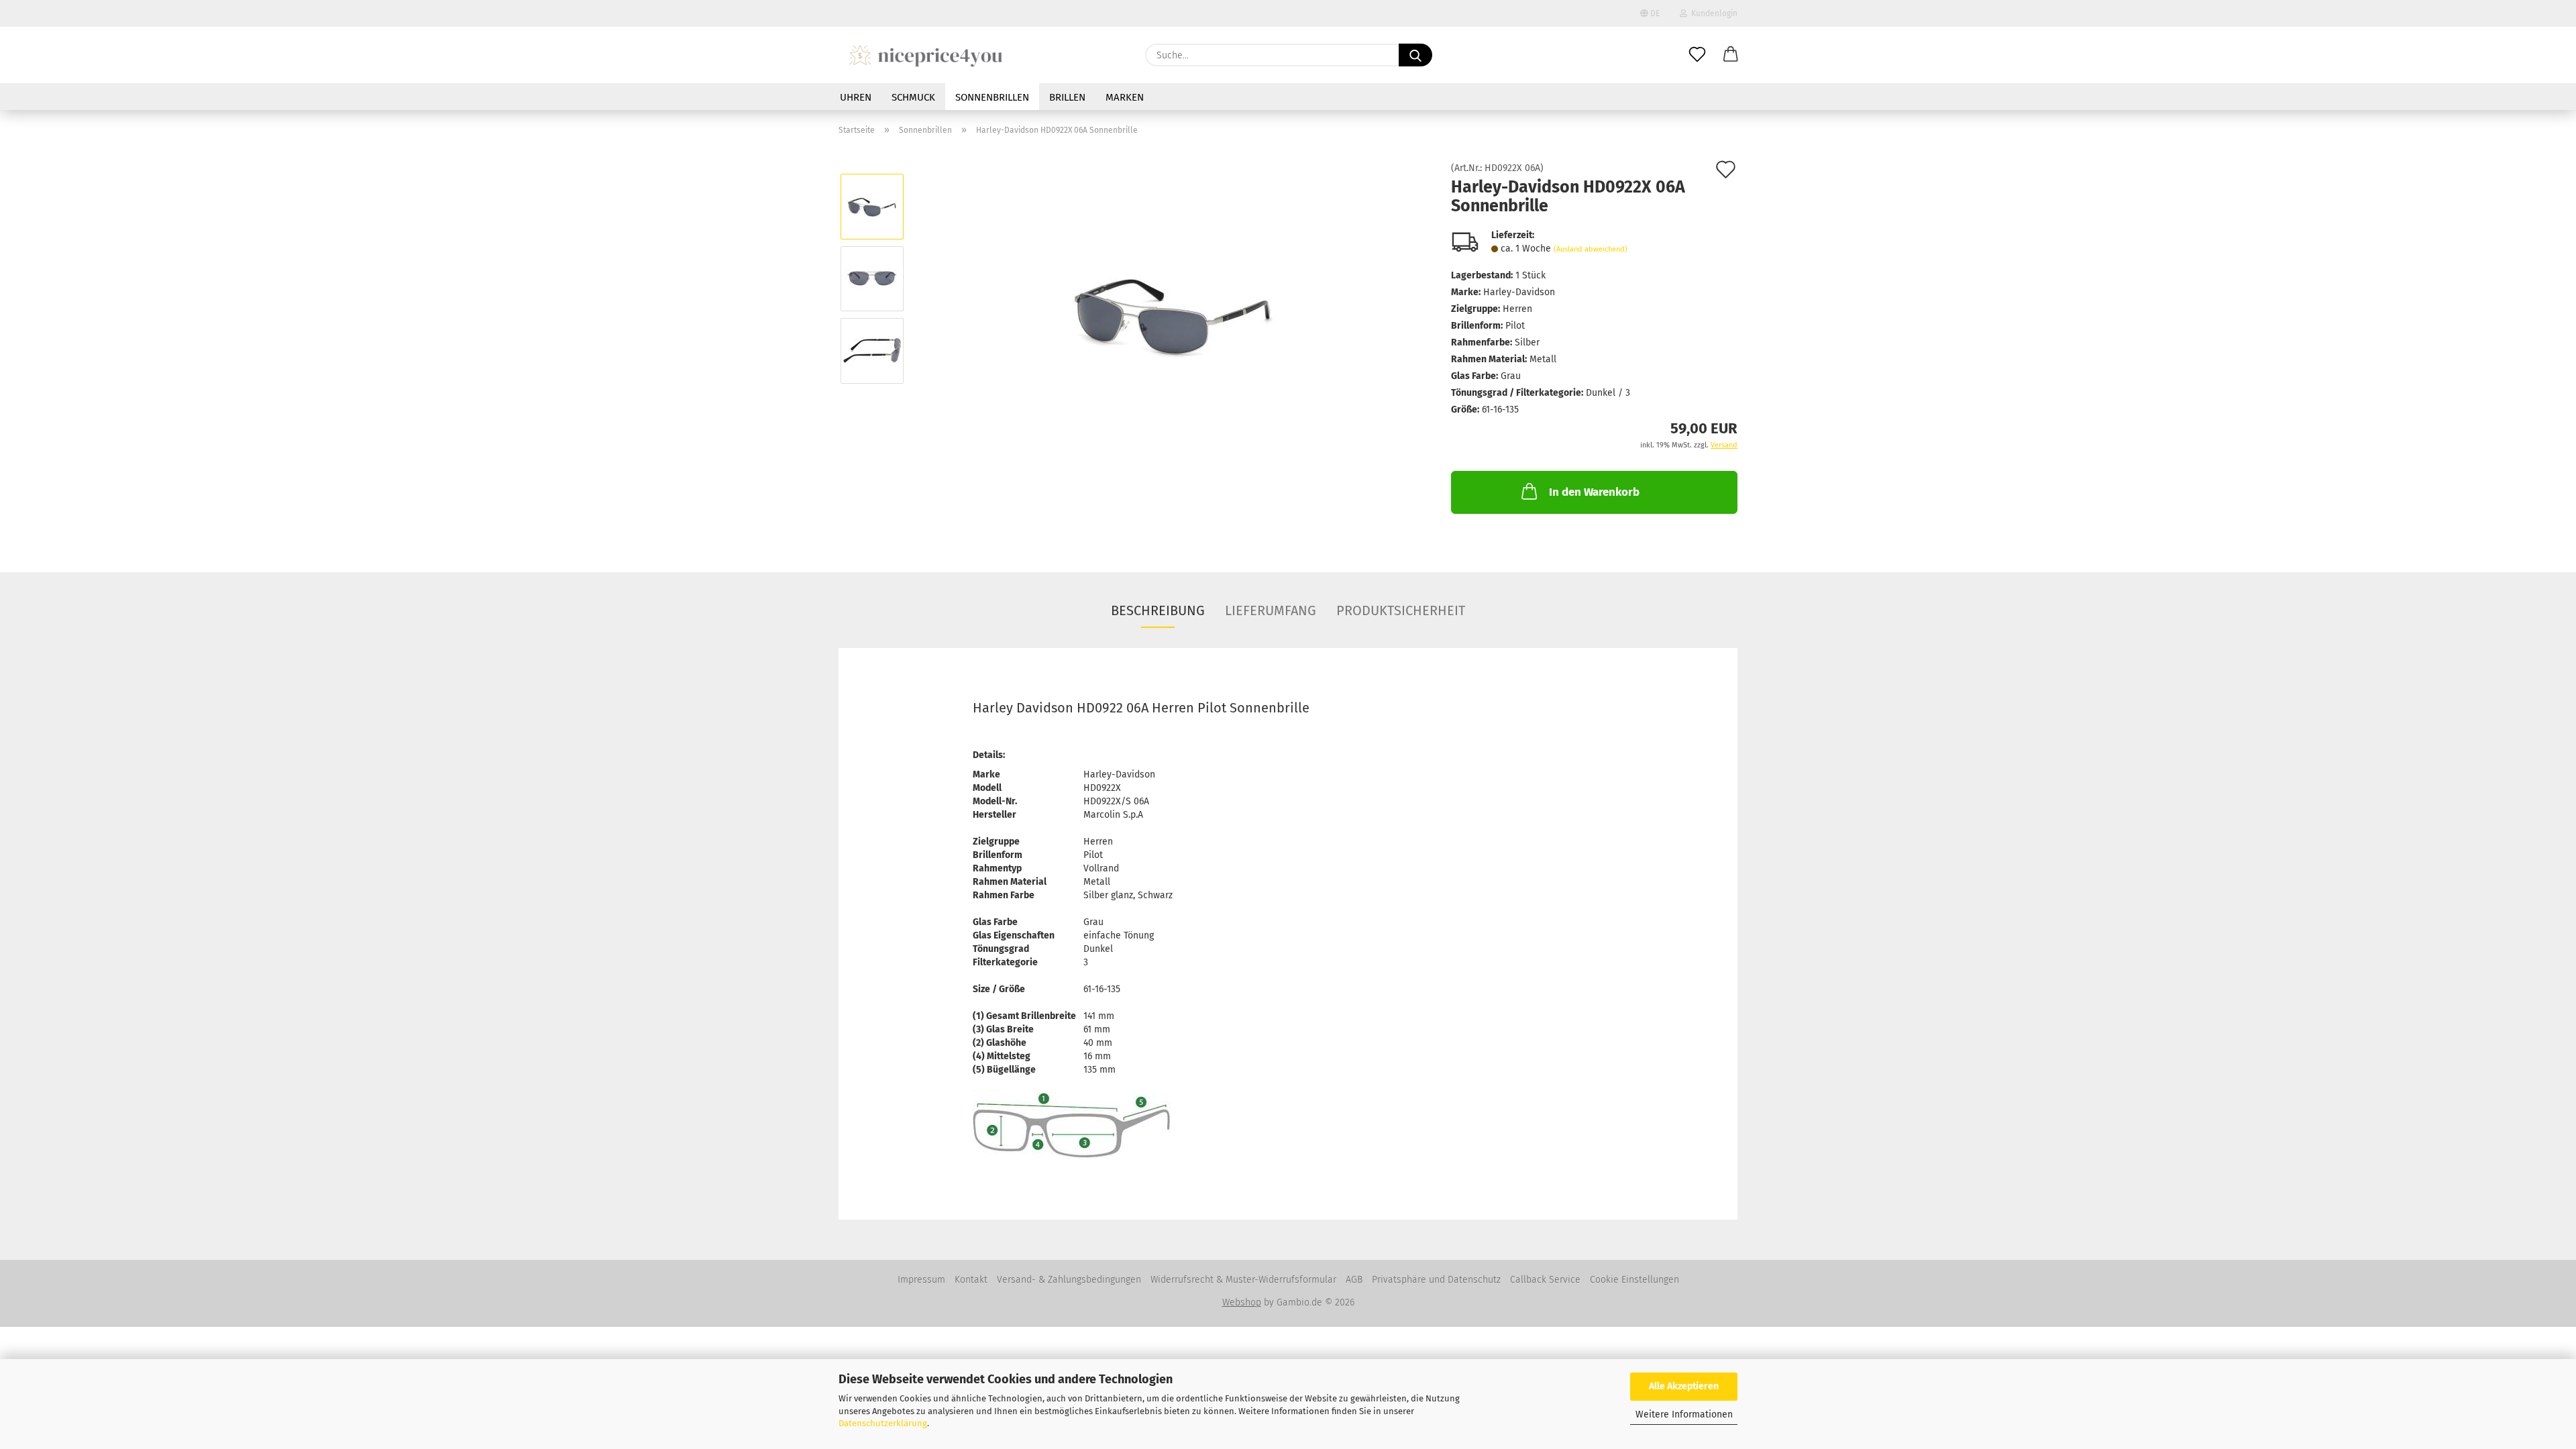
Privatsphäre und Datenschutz (1436, 1280)
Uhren (856, 97)
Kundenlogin (1712, 13)
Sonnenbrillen (992, 97)
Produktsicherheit (1401, 610)
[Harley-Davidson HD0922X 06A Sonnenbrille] (1173, 314)
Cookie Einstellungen (1634, 1280)
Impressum (921, 1280)
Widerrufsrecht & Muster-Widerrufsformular (1243, 1280)
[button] (1731, 55)
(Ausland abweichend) (1591, 249)
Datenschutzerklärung (883, 1423)
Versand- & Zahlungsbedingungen (1069, 1280)
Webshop (1242, 1302)
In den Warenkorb (1594, 492)
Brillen (1067, 97)
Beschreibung (1158, 610)
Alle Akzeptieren (1684, 1386)
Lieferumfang (1271, 610)
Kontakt (971, 1280)
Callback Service (1545, 1280)
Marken (1125, 97)
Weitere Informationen (1684, 1414)
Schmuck (913, 97)
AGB (1354, 1280)
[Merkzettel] (1697, 55)
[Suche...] (1415, 55)
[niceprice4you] (925, 55)
